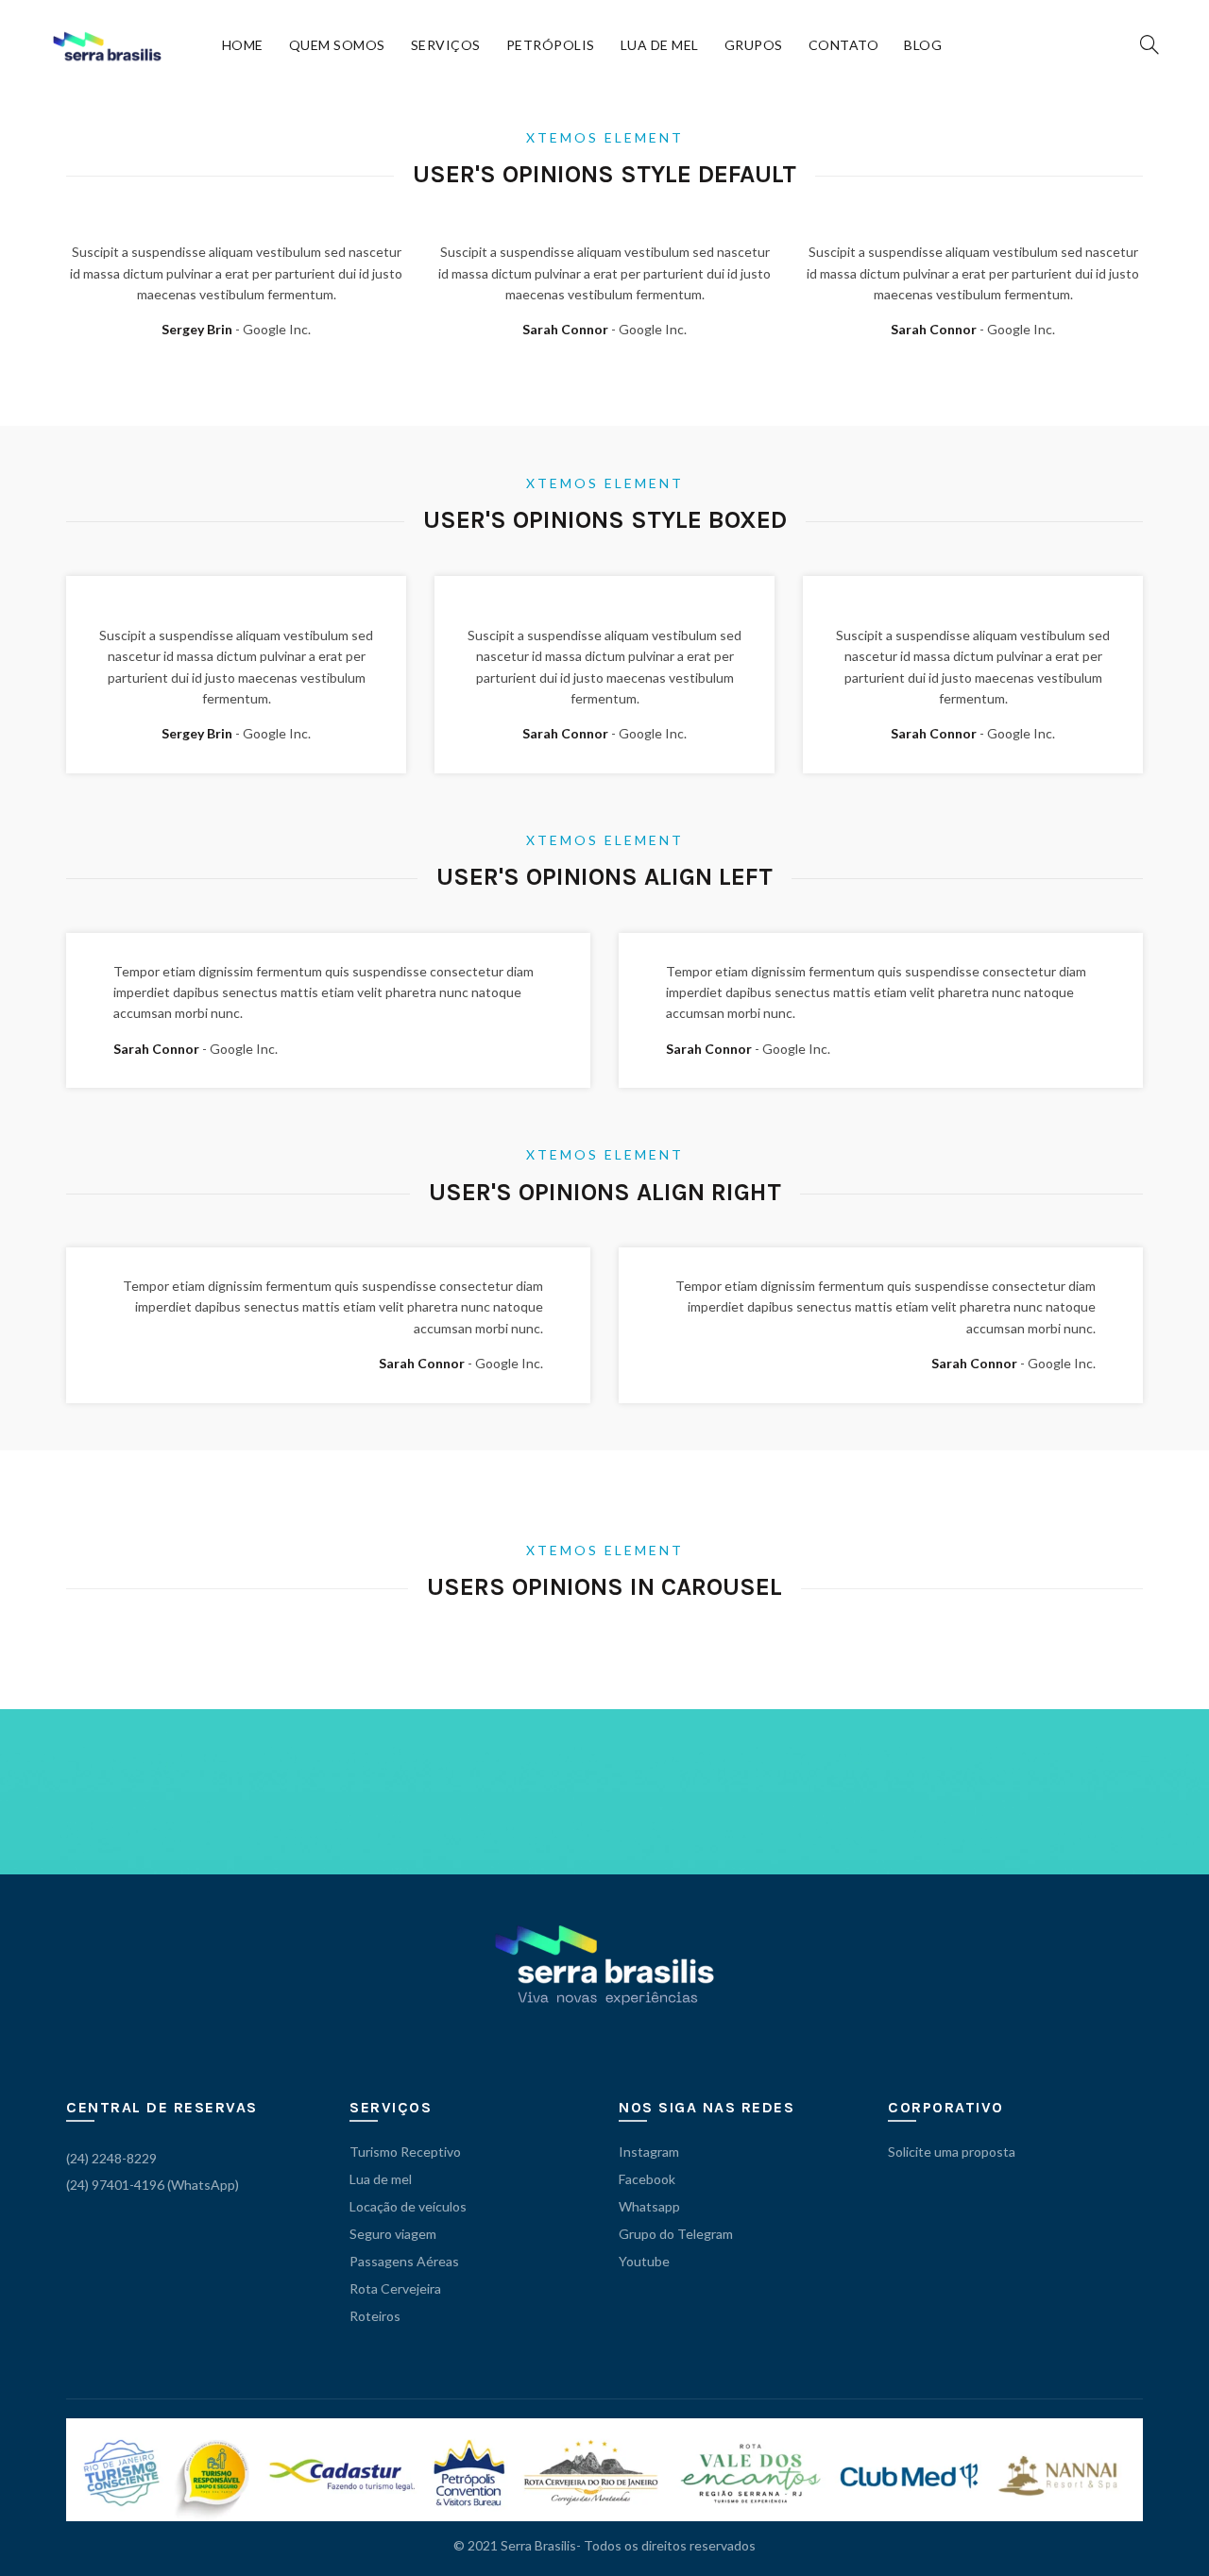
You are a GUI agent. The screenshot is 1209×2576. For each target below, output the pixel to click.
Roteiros (375, 2316)
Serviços (446, 45)
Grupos (754, 45)
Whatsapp (649, 2206)
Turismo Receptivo (405, 2152)
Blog (923, 45)
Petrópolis (551, 45)
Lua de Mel (660, 45)
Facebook (647, 2179)
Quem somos (337, 45)
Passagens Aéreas (404, 2261)
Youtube (644, 2261)
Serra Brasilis (538, 2545)
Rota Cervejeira (395, 2288)
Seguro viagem (393, 2234)
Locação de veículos (408, 2206)
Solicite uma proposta (952, 2152)
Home (243, 45)
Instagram (649, 2152)
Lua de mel (381, 2179)
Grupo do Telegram (676, 2234)
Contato (844, 45)
